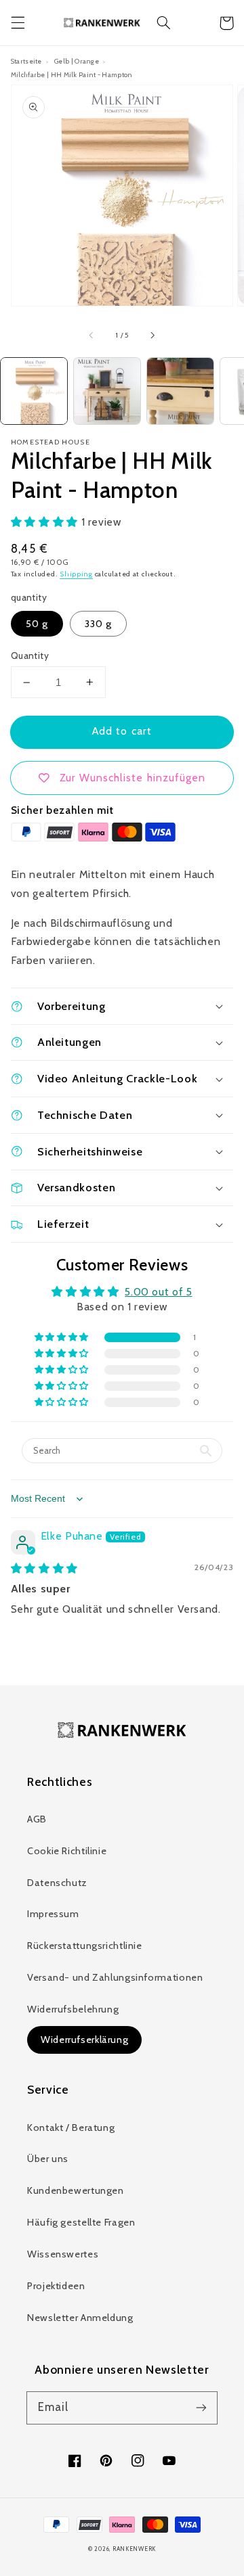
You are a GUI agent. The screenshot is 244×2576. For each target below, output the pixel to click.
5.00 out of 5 (158, 1292)
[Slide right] (152, 336)
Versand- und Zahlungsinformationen (115, 1977)
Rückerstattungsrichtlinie (85, 1946)
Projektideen (56, 2286)
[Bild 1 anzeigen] (34, 391)
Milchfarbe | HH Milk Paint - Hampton (72, 74)
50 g (37, 624)
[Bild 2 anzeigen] (107, 391)
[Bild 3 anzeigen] (180, 391)
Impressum (53, 1914)
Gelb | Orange (77, 61)
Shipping (76, 574)
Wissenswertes (63, 2254)
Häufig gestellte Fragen (81, 2222)
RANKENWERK (134, 2549)
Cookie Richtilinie (67, 1851)
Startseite (26, 61)
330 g (98, 624)
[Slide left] (92, 336)
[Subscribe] (201, 2408)
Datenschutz (57, 1883)
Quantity (30, 655)
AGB (37, 1819)
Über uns (48, 2159)
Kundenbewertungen (76, 2190)
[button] (18, 23)
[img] (44, 1568)
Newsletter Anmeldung (80, 2318)
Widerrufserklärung (84, 2040)
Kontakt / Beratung (71, 2127)
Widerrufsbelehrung (73, 2009)
